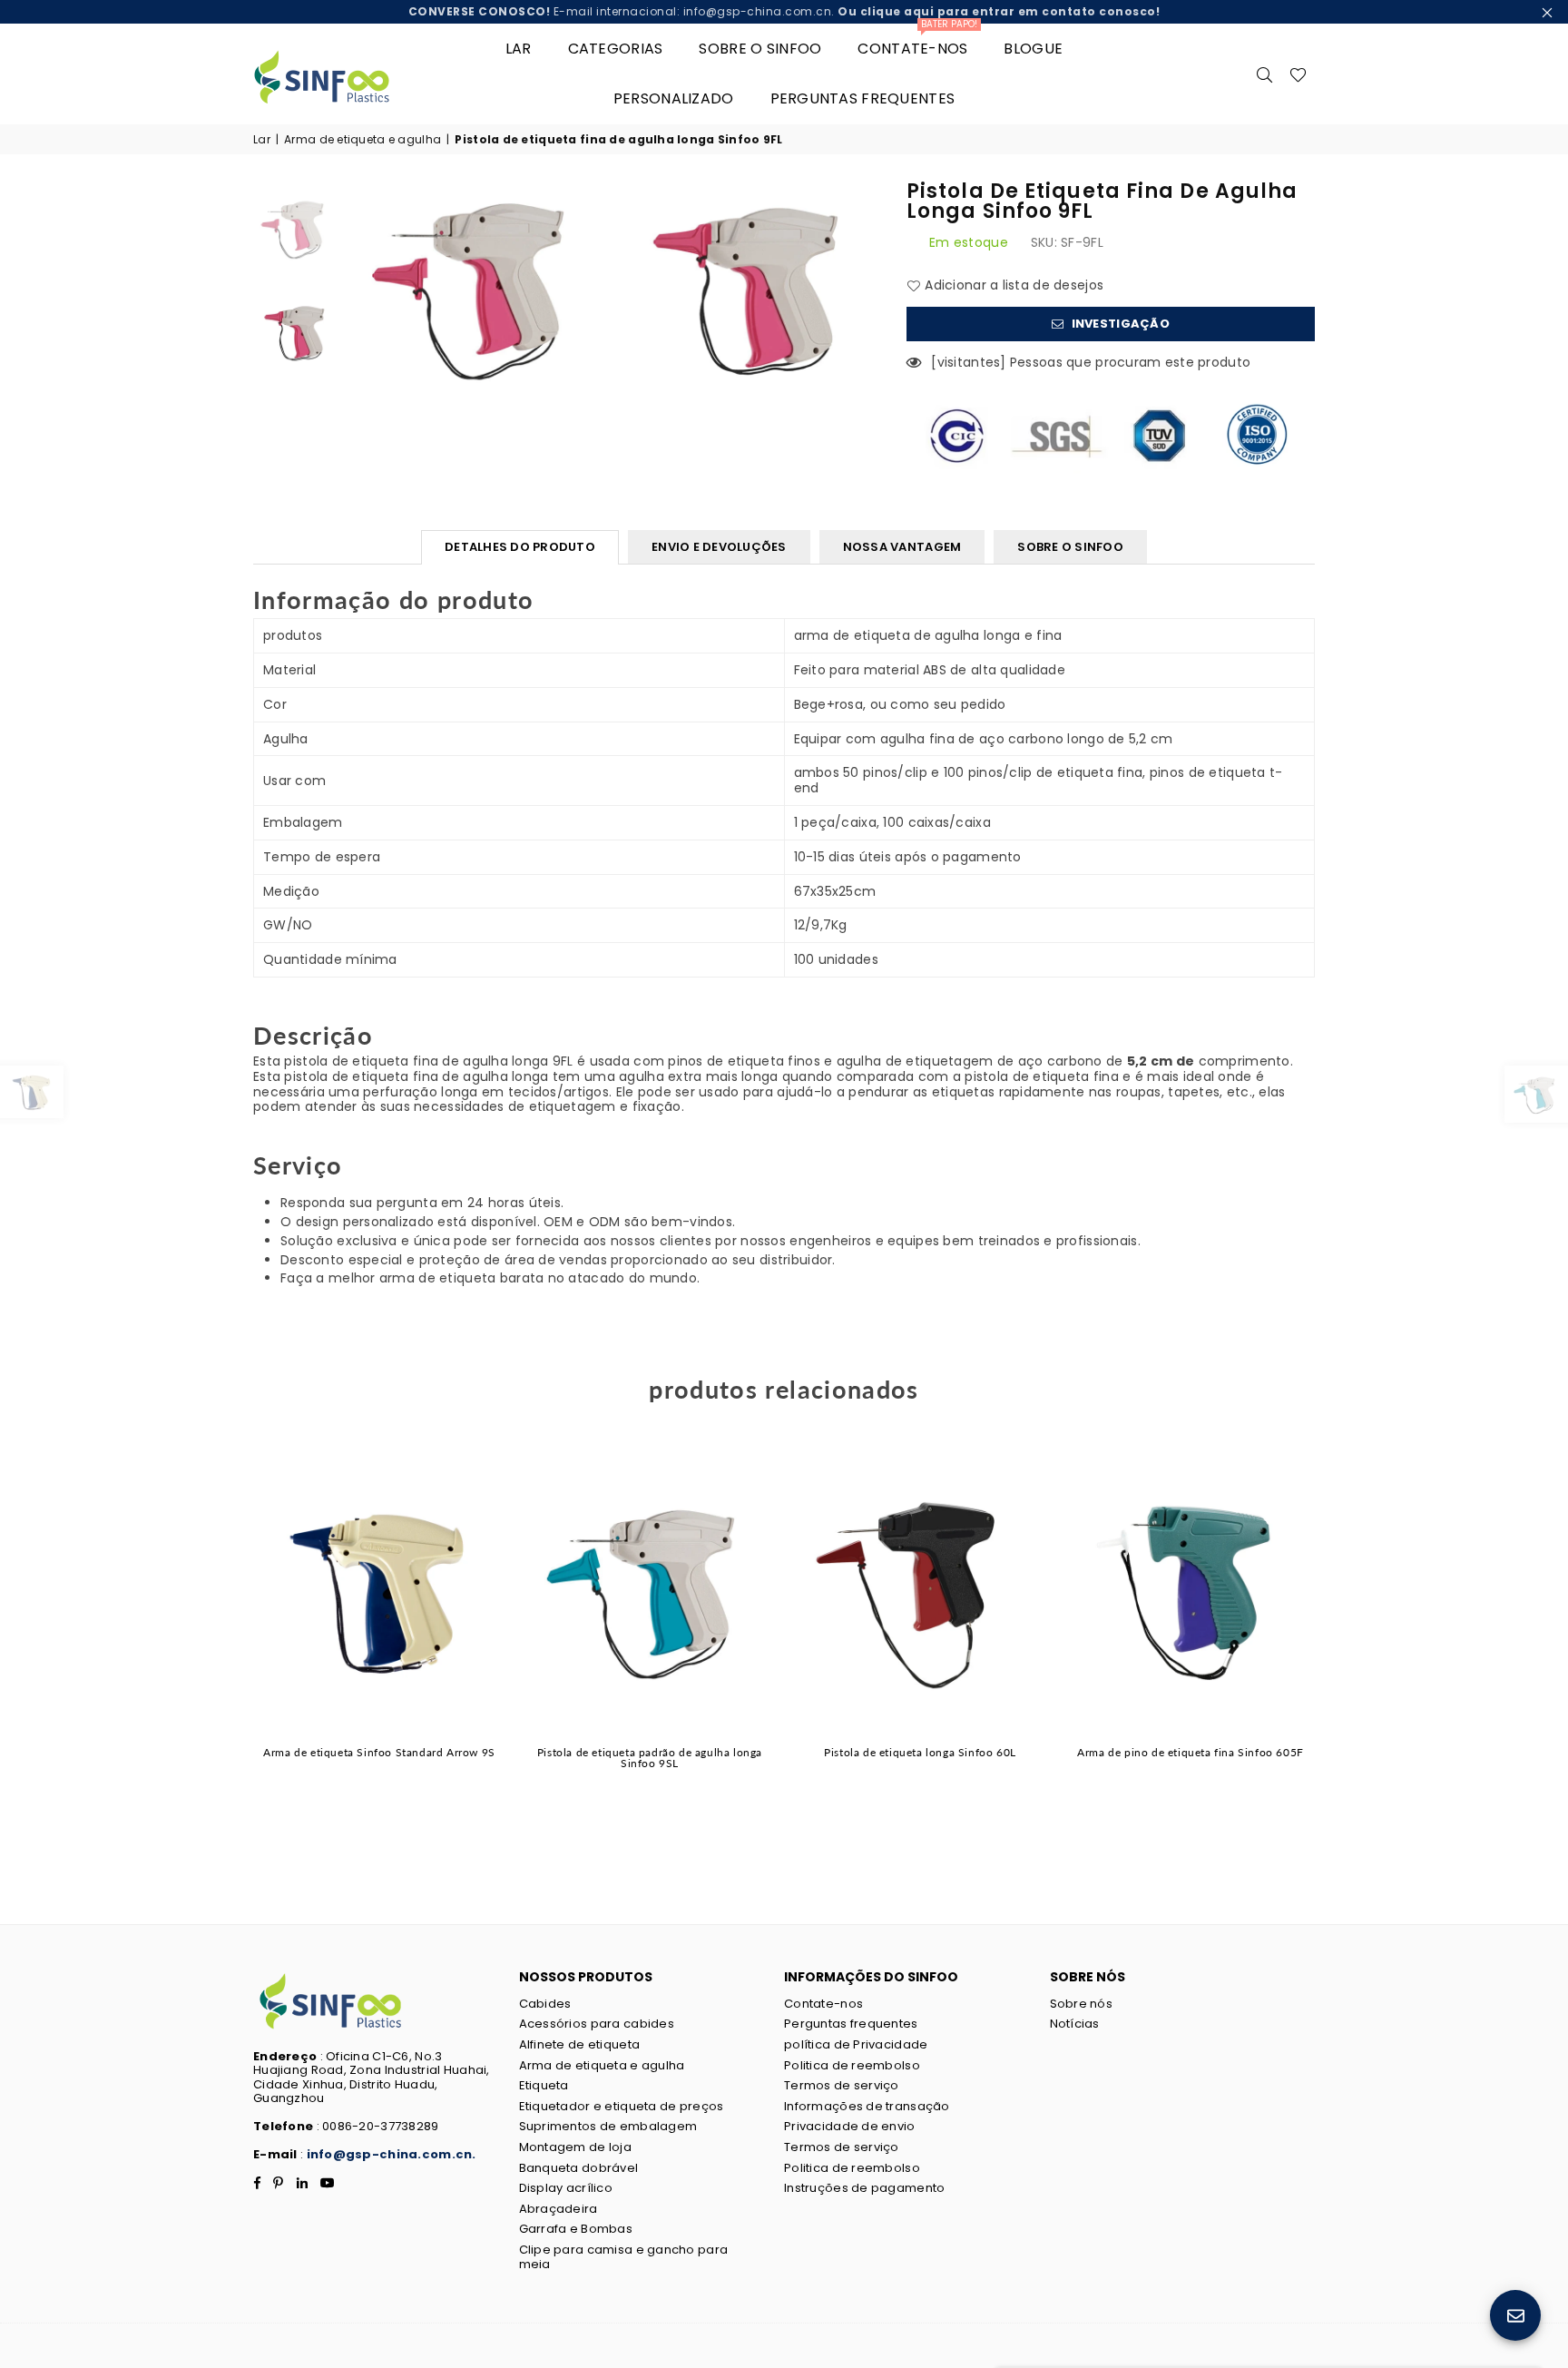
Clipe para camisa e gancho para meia (624, 2257)
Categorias (616, 49)
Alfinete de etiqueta (580, 2044)
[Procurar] (1265, 74)
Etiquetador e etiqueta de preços (622, 2106)
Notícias (1075, 2024)
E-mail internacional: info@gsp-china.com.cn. (784, 11)
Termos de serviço (842, 2085)
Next (1344, 1642)
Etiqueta (544, 2085)
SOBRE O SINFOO (1070, 547)
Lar (519, 49)
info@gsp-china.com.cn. (392, 2154)
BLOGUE (1033, 49)
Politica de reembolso (852, 2065)
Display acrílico (566, 2188)
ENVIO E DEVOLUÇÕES (719, 547)
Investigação (1119, 324)
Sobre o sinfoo (760, 49)
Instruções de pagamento (864, 2188)
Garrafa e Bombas (576, 2229)
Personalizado (674, 98)
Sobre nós (1082, 2004)
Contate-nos (917, 41)
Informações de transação (867, 2106)
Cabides (545, 2004)
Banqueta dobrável (579, 2168)
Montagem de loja (575, 2147)
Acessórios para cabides (597, 2024)
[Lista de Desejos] (1298, 74)
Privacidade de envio (850, 2126)
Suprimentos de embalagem (608, 2126)
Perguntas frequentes (863, 98)
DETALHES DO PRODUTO (520, 547)
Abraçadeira (559, 2209)
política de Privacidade (856, 2044)
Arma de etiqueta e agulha (363, 140)
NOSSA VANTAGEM (902, 547)
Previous (224, 1642)
